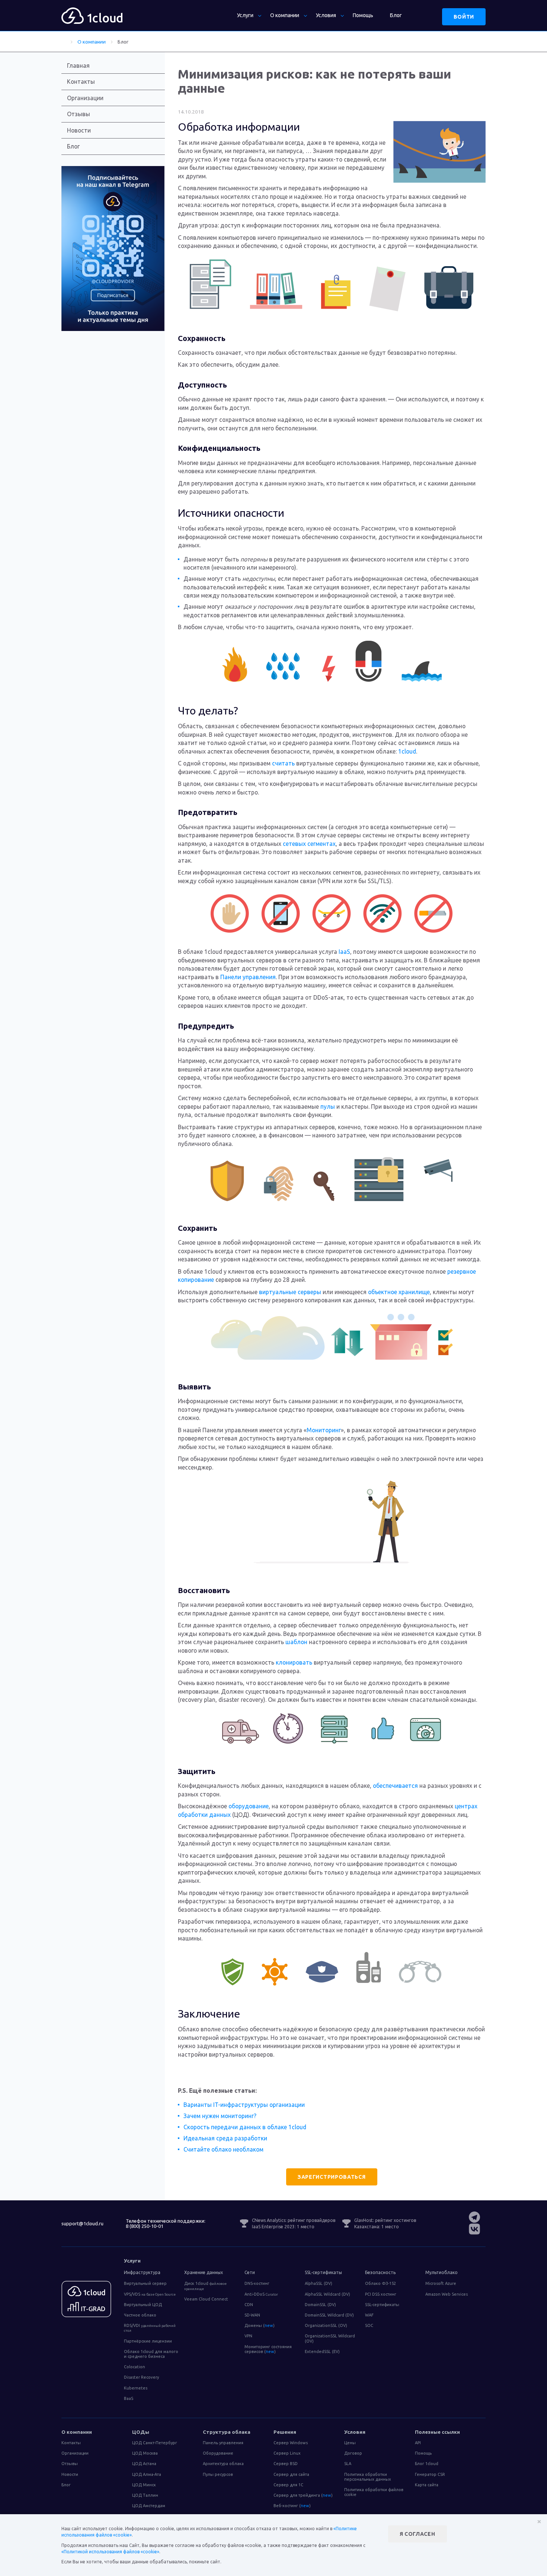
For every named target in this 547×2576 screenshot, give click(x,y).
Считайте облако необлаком (223, 2149)
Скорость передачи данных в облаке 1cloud (245, 2127)
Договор (353, 2453)
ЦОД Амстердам (149, 2506)
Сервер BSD (286, 2464)
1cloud (407, 751)
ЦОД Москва (145, 2453)
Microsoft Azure (441, 2283)
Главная (78, 66)
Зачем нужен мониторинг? (220, 2116)
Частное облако (140, 2315)
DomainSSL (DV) (320, 2305)
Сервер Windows (291, 2443)
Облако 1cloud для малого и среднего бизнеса (151, 2354)
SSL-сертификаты (382, 2305)
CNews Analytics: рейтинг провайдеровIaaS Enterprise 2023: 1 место (294, 2223)
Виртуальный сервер (145, 2283)
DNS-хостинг (257, 2283)
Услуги (245, 15)
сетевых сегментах (309, 844)
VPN (248, 2336)
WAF (369, 2315)
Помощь (363, 15)
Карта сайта (427, 2485)
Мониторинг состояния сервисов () (268, 2349)
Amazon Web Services (447, 2294)
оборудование (249, 1806)
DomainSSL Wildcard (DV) (329, 2315)
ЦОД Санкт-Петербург (155, 2443)
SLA (348, 2464)
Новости (79, 130)
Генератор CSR (430, 2474)
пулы (328, 1106)
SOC (369, 2325)
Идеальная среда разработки (225, 2138)
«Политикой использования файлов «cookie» (110, 2552)
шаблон (296, 1642)
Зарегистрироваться (332, 2177)
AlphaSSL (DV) (319, 2283)
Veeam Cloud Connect (206, 2299)
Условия (326, 15)
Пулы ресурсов (218, 2474)
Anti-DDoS (261, 2294)
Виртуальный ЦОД (143, 2305)
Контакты (81, 82)
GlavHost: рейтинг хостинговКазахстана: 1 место (385, 2223)
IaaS (344, 952)
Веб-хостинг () (292, 2506)
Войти (464, 17)
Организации (85, 98)
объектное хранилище (399, 1292)
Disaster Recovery (141, 2377)
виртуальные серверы (290, 1292)
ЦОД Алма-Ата (147, 2474)
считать (283, 763)
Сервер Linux (287, 2453)
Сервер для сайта (291, 2474)
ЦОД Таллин (145, 2495)
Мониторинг (324, 1430)
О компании (285, 15)
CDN (249, 2305)
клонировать (294, 1662)
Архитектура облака (223, 2464)
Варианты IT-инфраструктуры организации (244, 2105)
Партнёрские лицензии (148, 2341)
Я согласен (418, 2534)
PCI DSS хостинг (381, 2294)
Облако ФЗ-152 (380, 2283)
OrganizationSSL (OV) (326, 2325)
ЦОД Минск (144, 2485)
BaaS (129, 2398)
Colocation (135, 2367)
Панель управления (223, 2443)
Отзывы (79, 114)
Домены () (260, 2325)
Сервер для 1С (288, 2485)
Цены (350, 2443)
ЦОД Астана (144, 2464)
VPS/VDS (150, 2294)
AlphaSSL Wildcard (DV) (327, 2294)
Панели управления (248, 977)
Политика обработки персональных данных (368, 2477)
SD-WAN (252, 2315)
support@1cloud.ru (82, 2223)
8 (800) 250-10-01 (145, 2226)
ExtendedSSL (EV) (322, 2351)
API (418, 2443)
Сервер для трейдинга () (303, 2495)
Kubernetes (136, 2388)
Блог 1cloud (427, 2464)
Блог (396, 15)
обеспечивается (395, 1786)
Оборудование (218, 2453)
